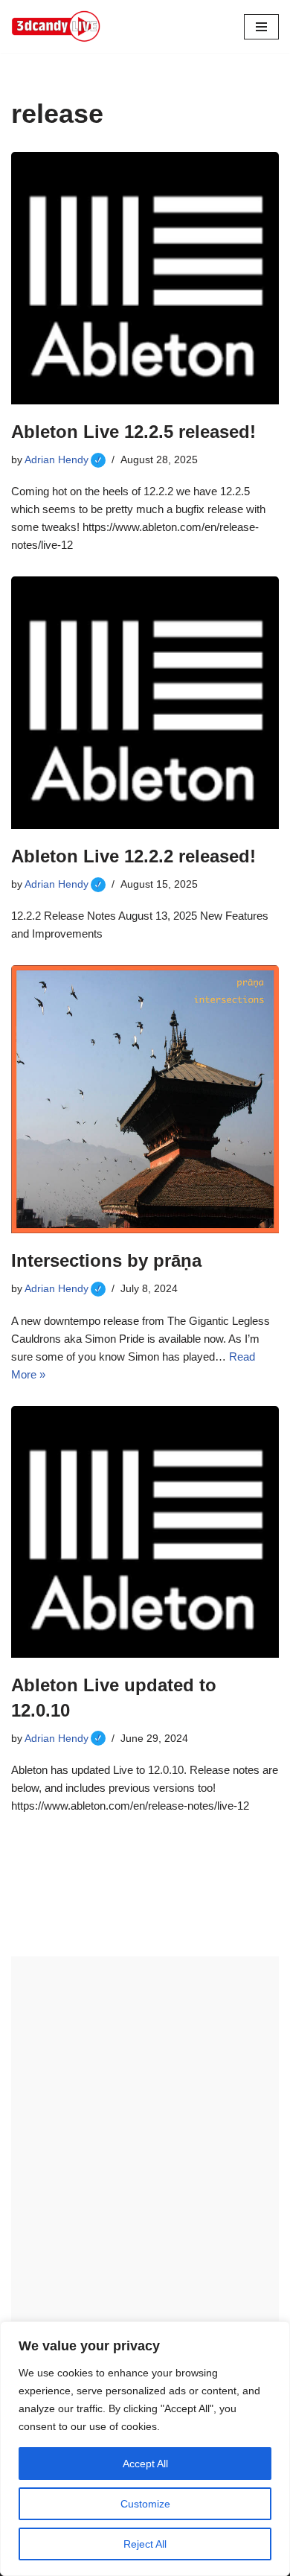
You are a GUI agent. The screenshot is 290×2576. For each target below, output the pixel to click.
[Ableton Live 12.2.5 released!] (145, 278)
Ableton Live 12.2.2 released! (133, 856)
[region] (145, 2449)
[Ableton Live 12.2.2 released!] (145, 703)
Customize (145, 2504)
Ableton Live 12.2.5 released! (133, 432)
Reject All (145, 2544)
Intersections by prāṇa (106, 1260)
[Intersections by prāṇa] (145, 1099)
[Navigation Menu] (261, 27)
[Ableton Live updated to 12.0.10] (145, 1532)
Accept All (145, 2464)
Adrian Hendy (65, 460)
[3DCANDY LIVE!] (56, 26)
